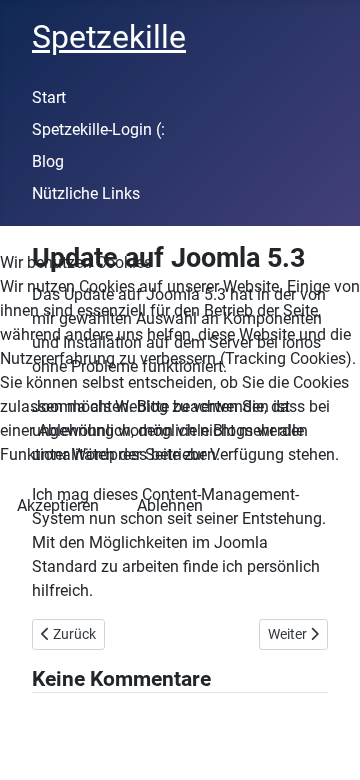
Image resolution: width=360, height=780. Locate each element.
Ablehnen (170, 505)
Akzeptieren (58, 505)
